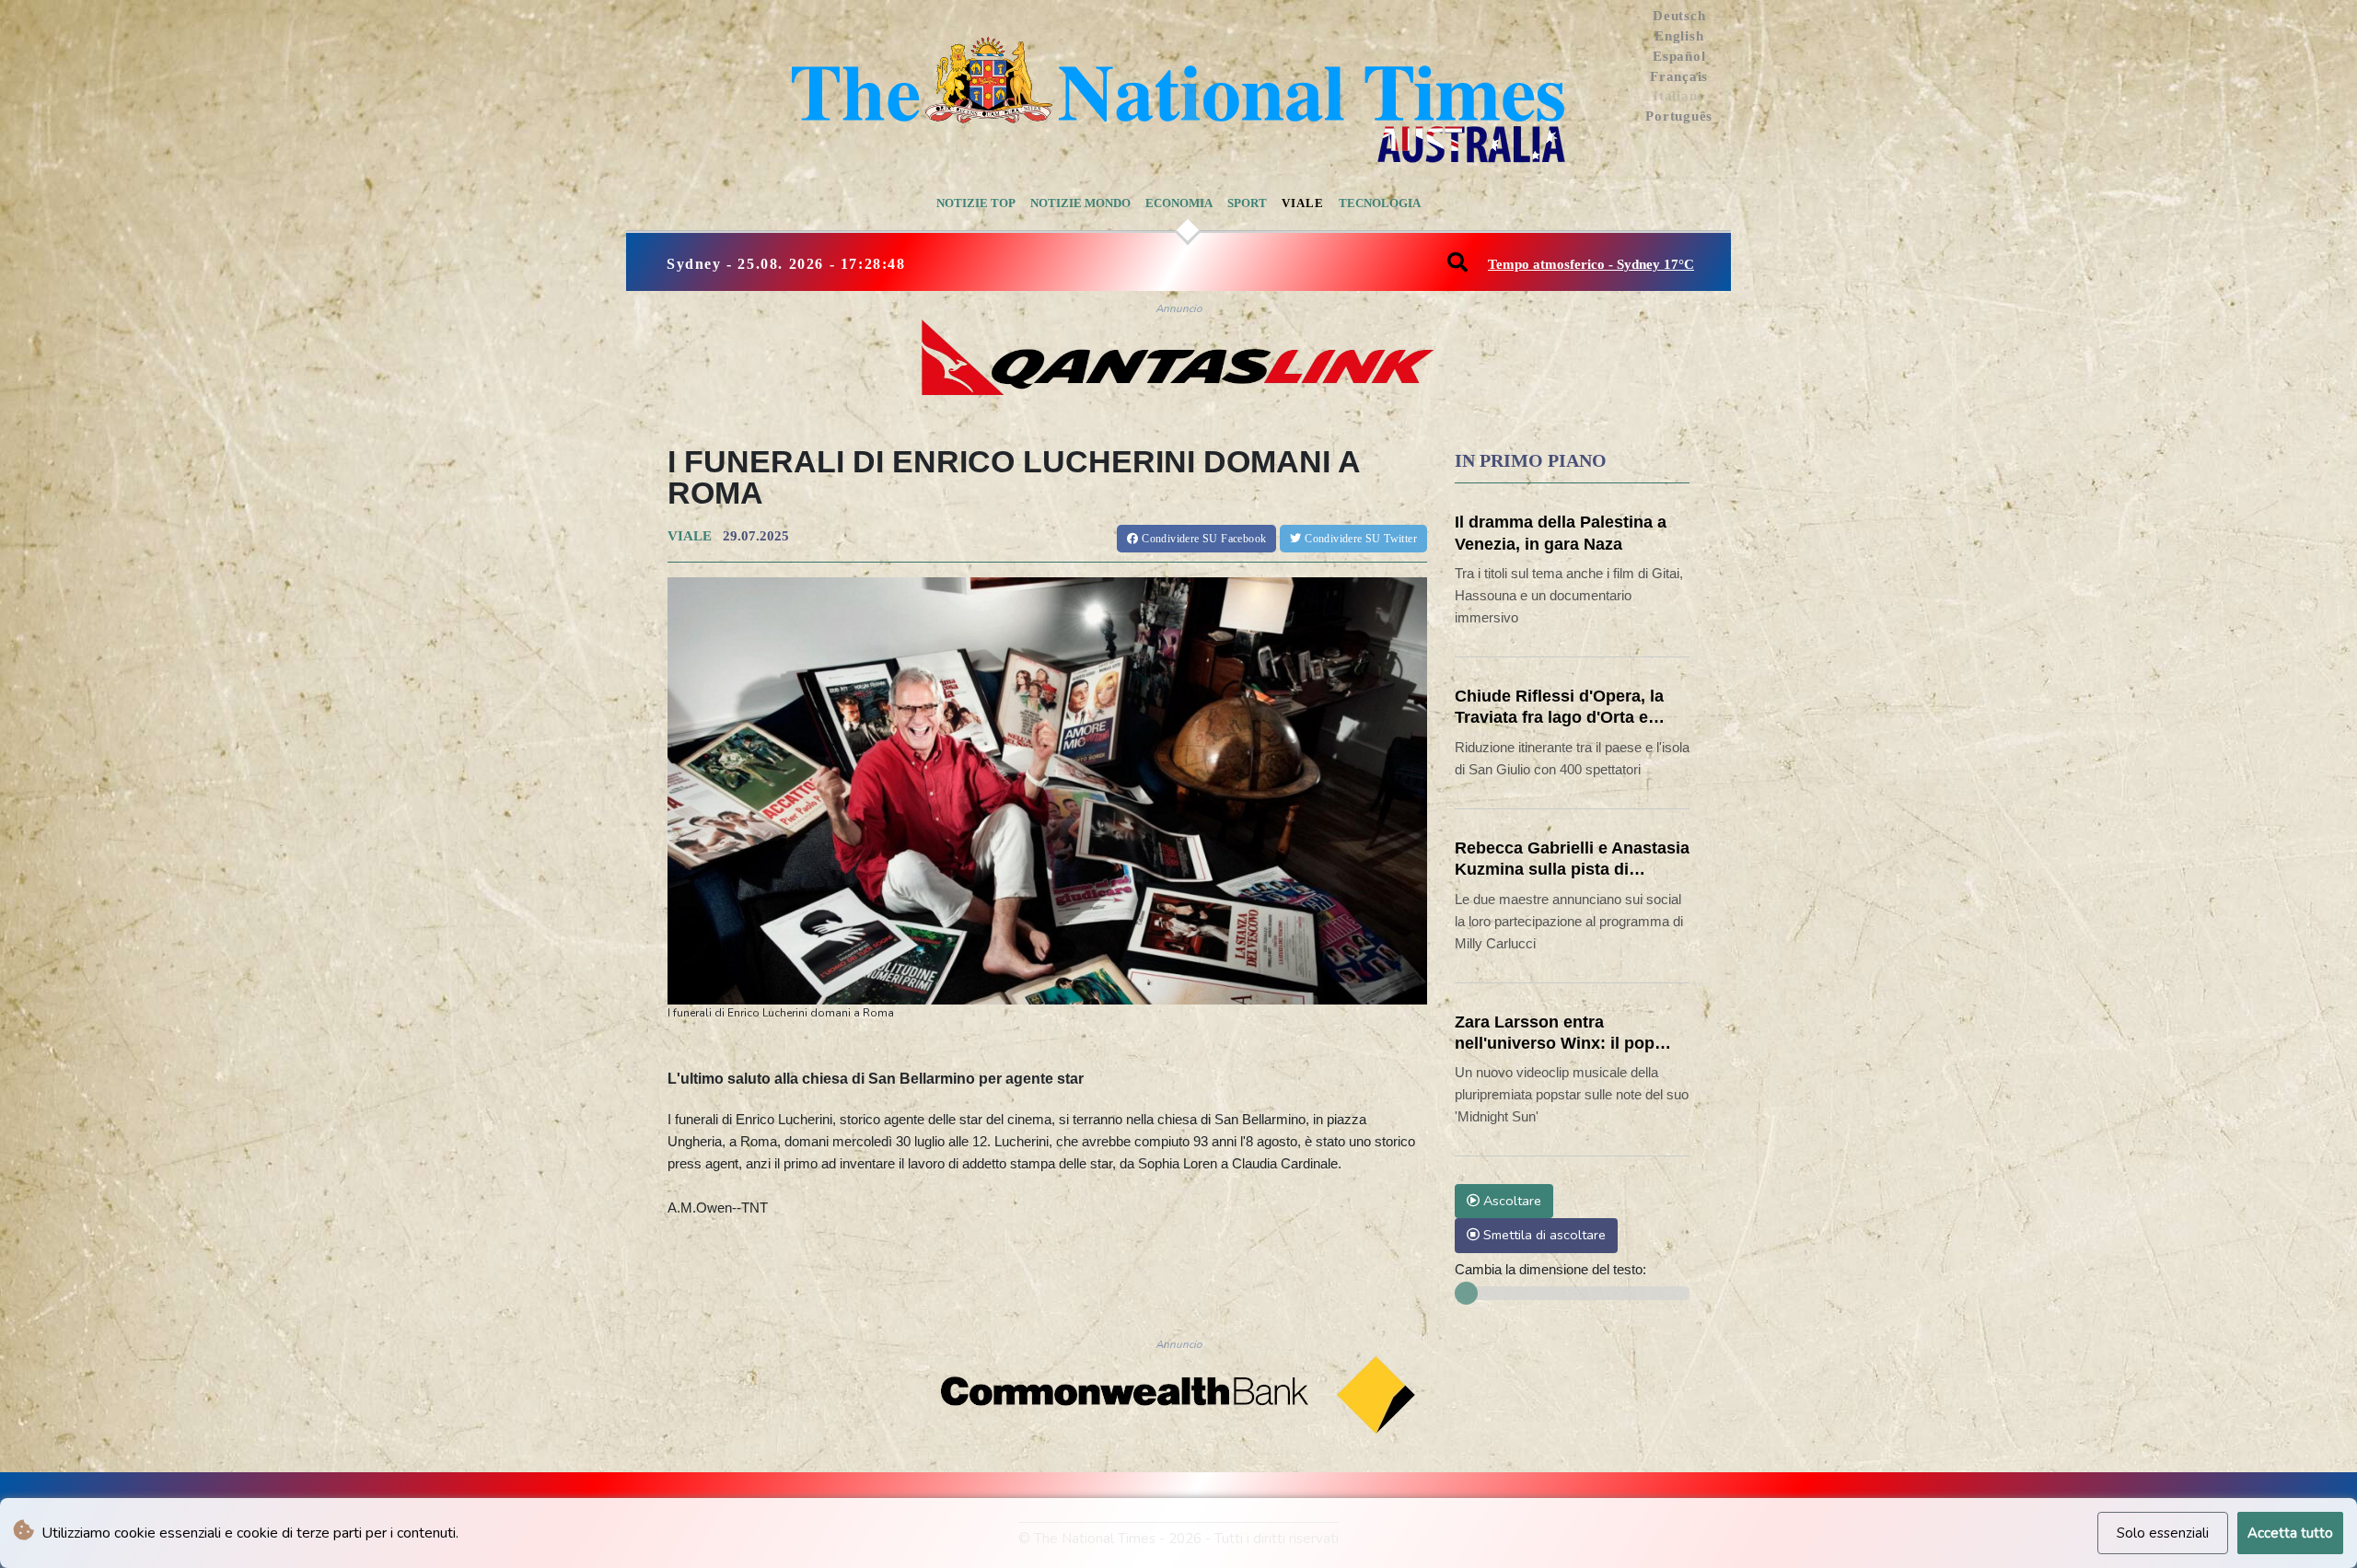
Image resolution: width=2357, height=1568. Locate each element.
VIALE (690, 536)
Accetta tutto (2290, 1533)
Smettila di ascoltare (1543, 1235)
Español (1679, 56)
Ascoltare (1510, 1201)
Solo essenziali (2163, 1533)
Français (1679, 76)
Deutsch (1679, 16)
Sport (1247, 203)
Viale (1303, 203)
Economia (1179, 203)
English (1679, 36)
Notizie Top (976, 203)
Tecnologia (1380, 203)
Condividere (1203, 539)
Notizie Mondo (1080, 203)
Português (1679, 116)
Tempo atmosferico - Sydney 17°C (1591, 264)
